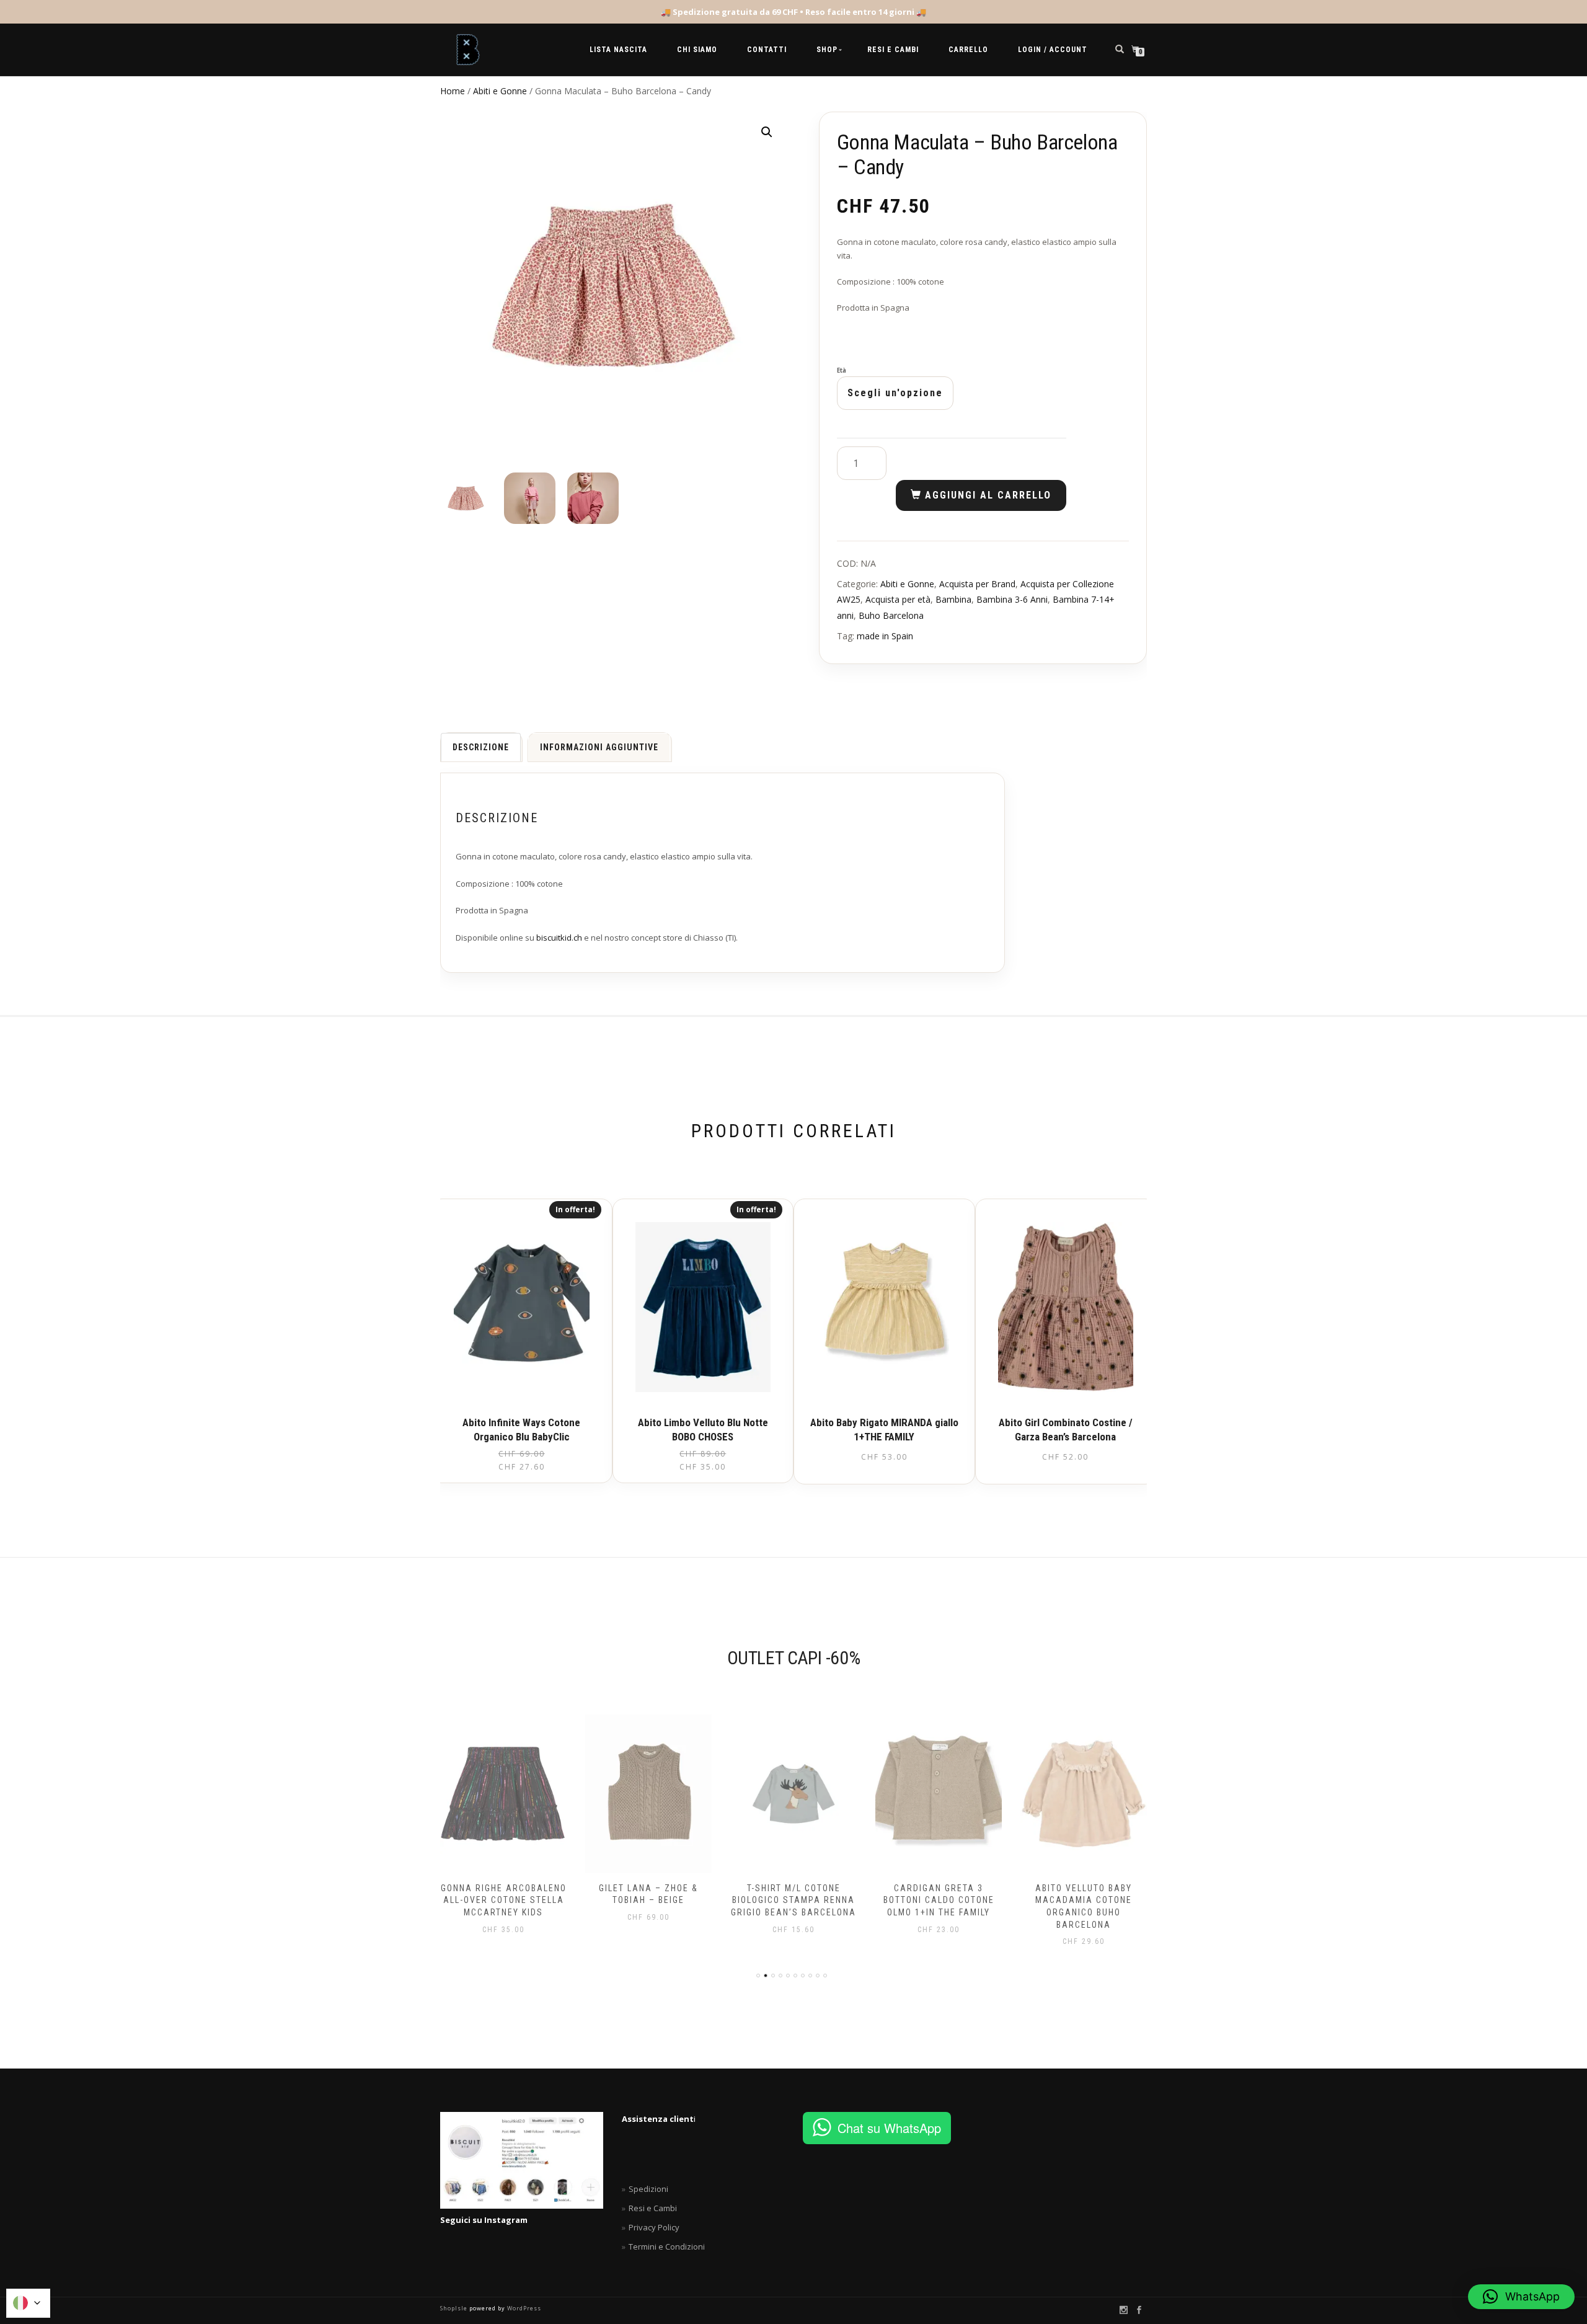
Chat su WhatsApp (889, 2128)
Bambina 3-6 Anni (1012, 599)
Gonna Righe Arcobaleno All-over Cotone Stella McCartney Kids (504, 1900)
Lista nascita (618, 50)
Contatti (767, 50)
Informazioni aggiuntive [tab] (599, 747)
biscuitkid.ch (559, 938)
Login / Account (1053, 50)
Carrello (968, 50)
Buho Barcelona (891, 615)
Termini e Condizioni (667, 2246)
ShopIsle (455, 2308)
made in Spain (885, 636)
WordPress (523, 2308)
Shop (827, 50)
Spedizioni (648, 2189)
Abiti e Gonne (500, 91)
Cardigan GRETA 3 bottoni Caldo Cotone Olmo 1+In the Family (939, 1900)
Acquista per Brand (977, 584)
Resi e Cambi (893, 50)
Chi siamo (697, 50)
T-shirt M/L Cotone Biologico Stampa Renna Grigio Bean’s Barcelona (793, 1900)
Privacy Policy (654, 2227)
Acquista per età (898, 599)
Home (453, 91)
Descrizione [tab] (481, 747)
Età (842, 371)
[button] (767, 132)
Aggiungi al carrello (988, 495)
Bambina (953, 599)
